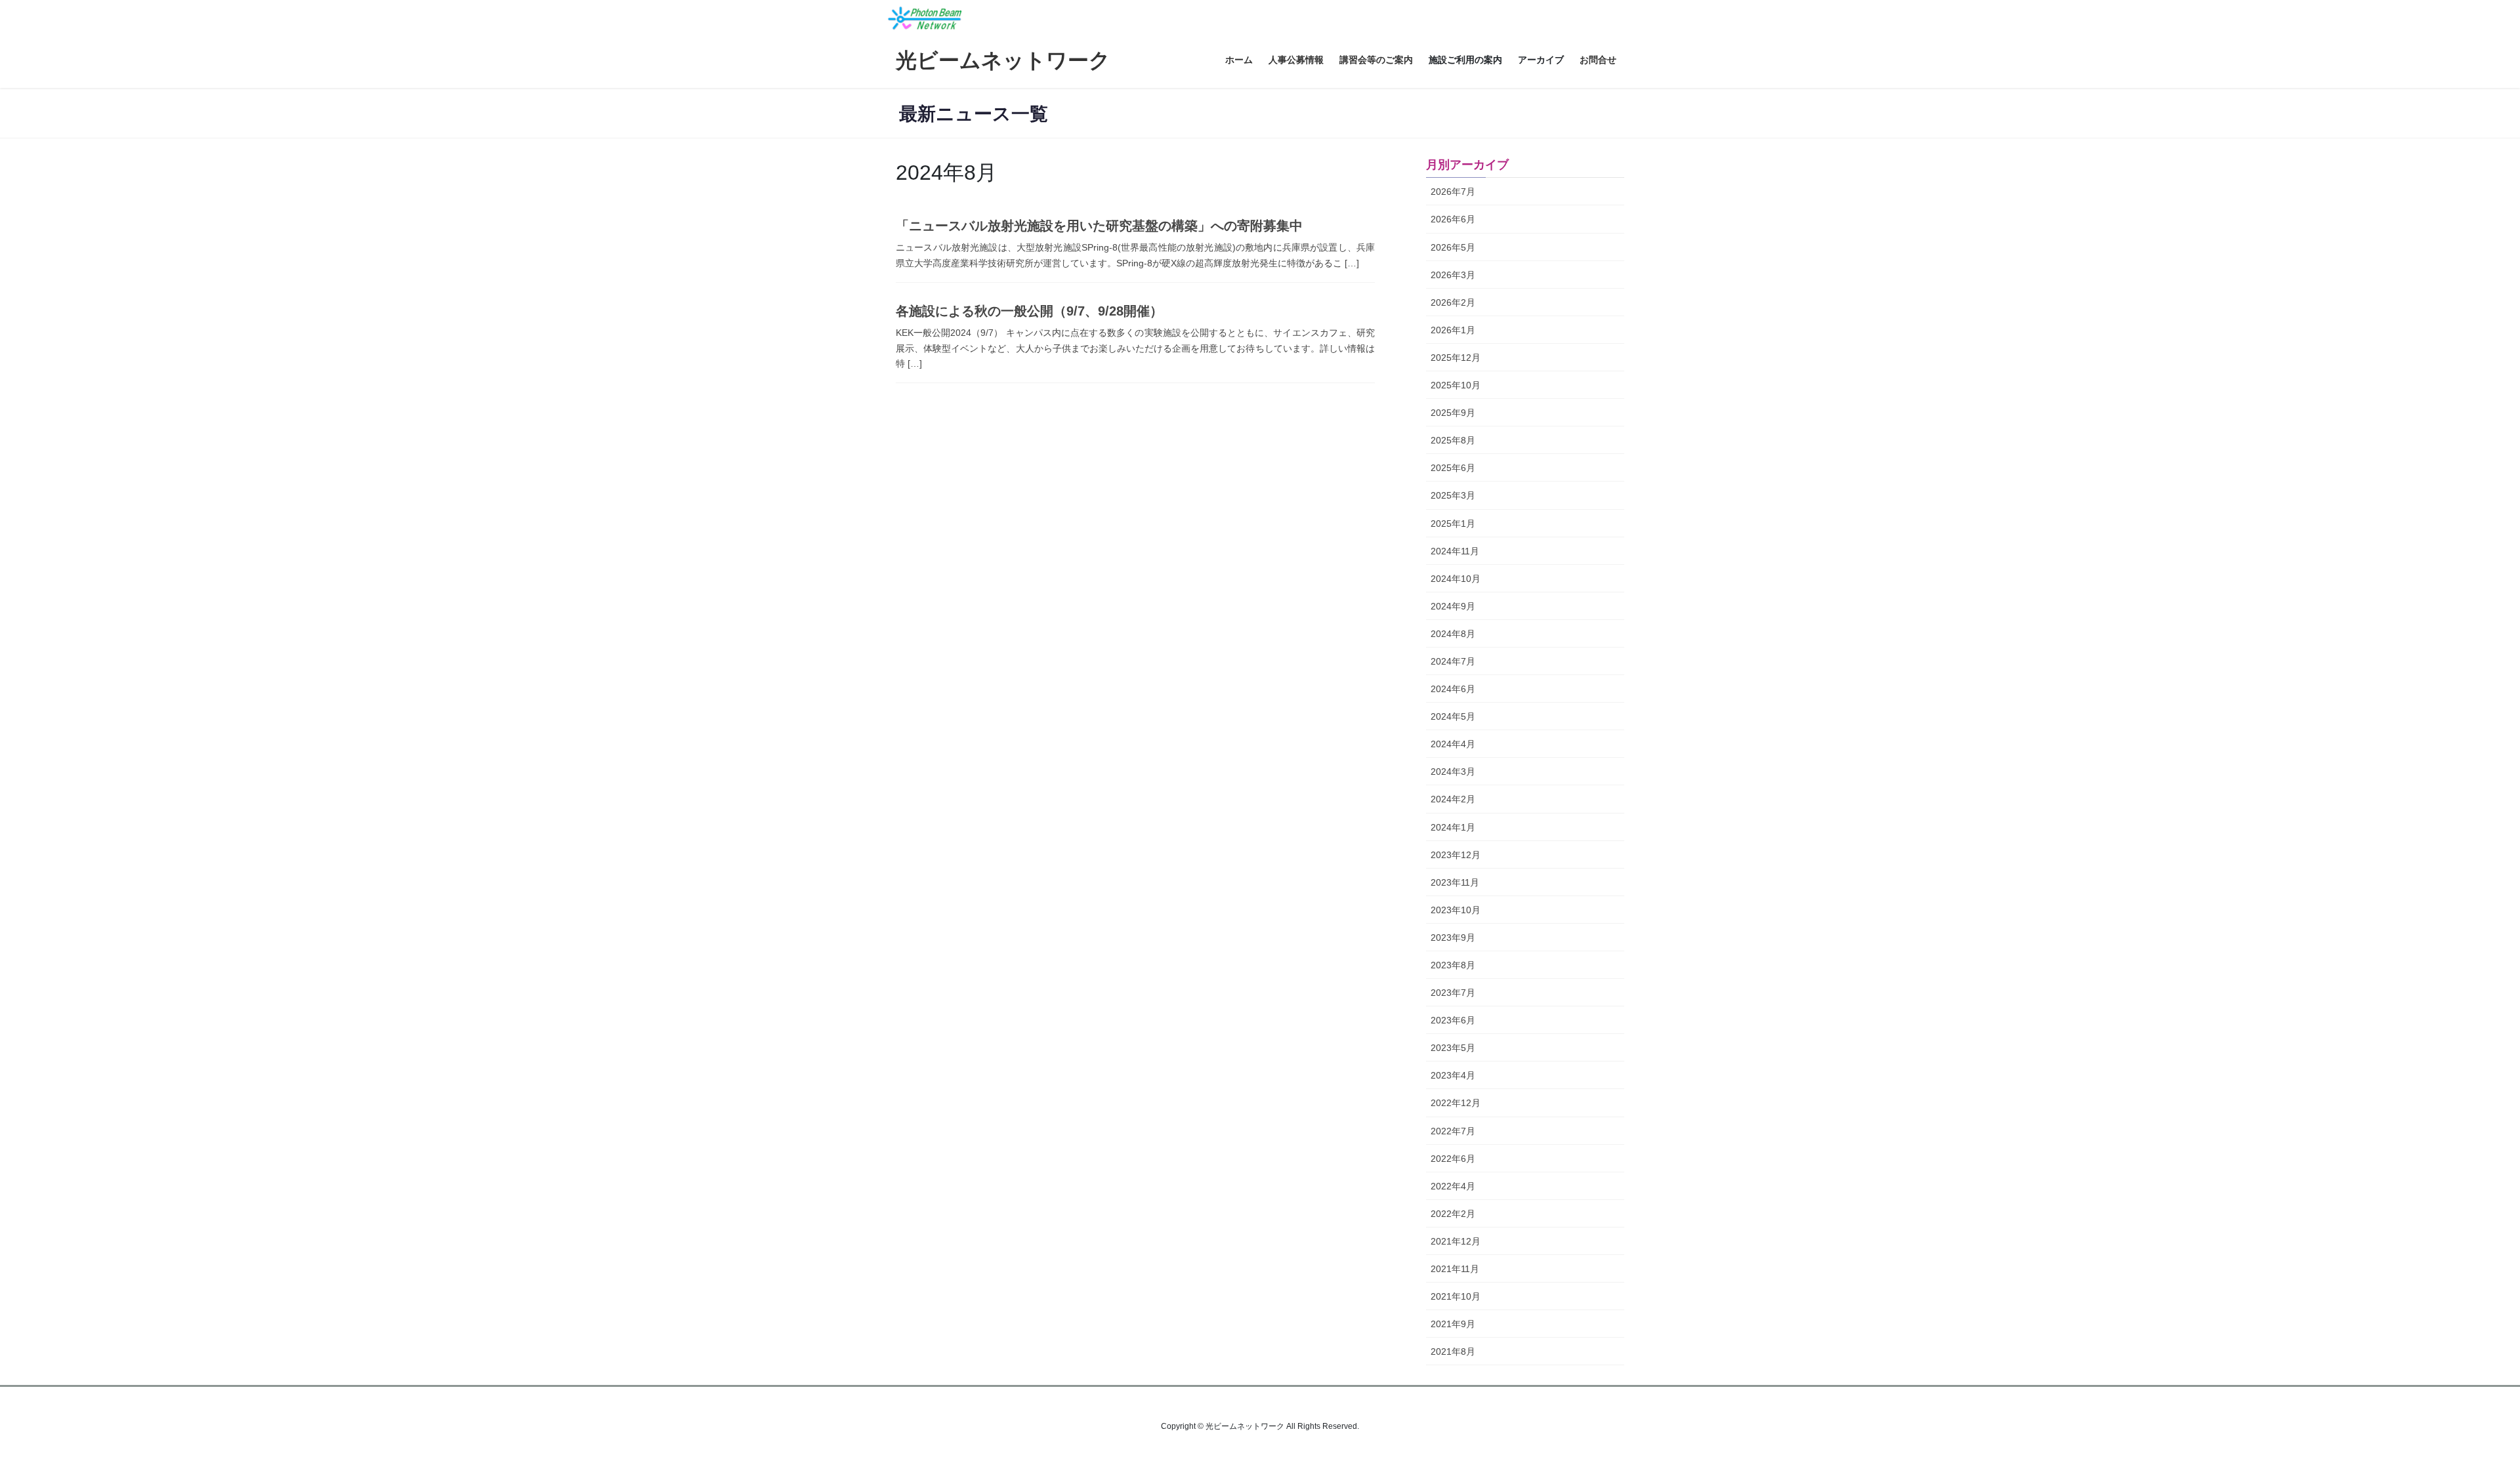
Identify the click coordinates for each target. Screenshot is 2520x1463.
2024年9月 (1453, 606)
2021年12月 (1456, 1241)
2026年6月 (1453, 219)
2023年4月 (1453, 1075)
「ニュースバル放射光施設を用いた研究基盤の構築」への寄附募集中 (1099, 226)
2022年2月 (1453, 1214)
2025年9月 (1453, 413)
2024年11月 (1455, 551)
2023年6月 (1453, 1020)
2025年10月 (1456, 385)
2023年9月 (1453, 938)
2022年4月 (1453, 1186)
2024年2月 (1453, 799)
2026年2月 (1453, 302)
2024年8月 (1453, 634)
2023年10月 (1456, 910)
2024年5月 (1453, 716)
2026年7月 (1453, 192)
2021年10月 (1456, 1296)
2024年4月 (1453, 744)
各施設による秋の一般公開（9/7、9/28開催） (1029, 311)
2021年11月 (1455, 1269)
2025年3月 (1453, 495)
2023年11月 (1455, 882)
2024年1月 (1453, 827)
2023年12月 (1456, 855)
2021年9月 (1453, 1324)
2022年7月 (1453, 1131)
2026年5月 (1453, 247)
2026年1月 (1453, 330)
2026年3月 (1453, 275)
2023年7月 (1453, 993)
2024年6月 (1453, 689)
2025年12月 (1456, 358)
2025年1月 (1453, 524)
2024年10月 (1456, 579)
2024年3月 (1453, 772)
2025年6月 (1453, 468)
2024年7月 (1453, 661)
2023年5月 (1453, 1048)
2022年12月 (1456, 1103)
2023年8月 (1453, 965)
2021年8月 (1453, 1351)
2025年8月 (1453, 440)
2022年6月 (1453, 1159)
